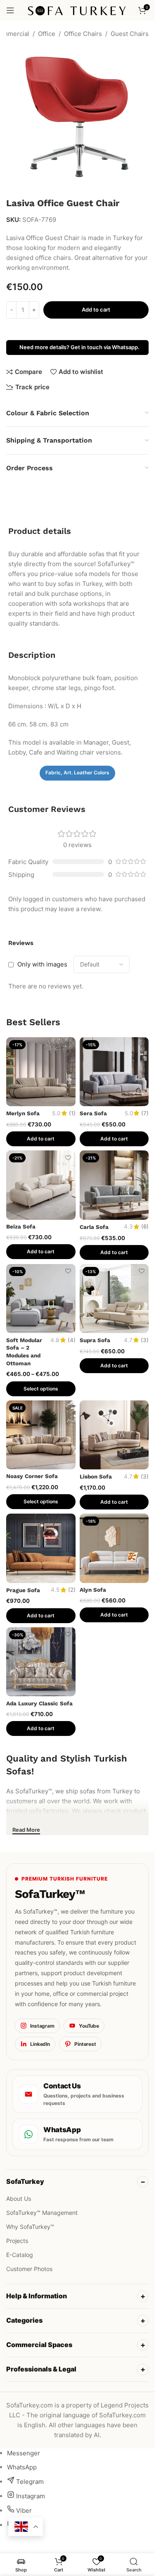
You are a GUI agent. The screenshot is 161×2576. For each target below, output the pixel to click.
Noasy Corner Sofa (32, 1476)
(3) (145, 1340)
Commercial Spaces (39, 2345)
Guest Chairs (130, 34)
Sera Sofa (93, 1113)
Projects (17, 2241)
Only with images (42, 964)
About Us (19, 2199)
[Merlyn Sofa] (41, 1072)
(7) (145, 1114)
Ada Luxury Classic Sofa (39, 1703)
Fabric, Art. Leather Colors (77, 773)
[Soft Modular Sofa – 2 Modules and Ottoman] (41, 1299)
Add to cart (96, 310)
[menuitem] (24, 2453)
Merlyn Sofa (23, 1113)
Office (47, 34)
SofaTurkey (25, 2181)
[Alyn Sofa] (114, 1548)
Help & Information (37, 2296)
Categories (24, 2320)
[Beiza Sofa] (41, 1185)
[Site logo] (77, 10)
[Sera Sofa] (114, 1072)
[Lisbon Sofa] (114, 1435)
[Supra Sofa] (114, 1299)
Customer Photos (29, 2269)
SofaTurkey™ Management (42, 2213)
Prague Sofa (23, 1590)
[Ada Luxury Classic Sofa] (41, 1662)
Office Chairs (83, 34)
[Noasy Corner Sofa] (41, 1435)
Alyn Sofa (93, 1590)
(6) (145, 1227)
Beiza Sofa (21, 1226)
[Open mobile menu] (10, 10)
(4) (72, 1340)
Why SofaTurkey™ (30, 2227)
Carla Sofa (94, 1227)
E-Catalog (20, 2255)
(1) (72, 1114)
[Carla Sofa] (114, 1185)
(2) (72, 1590)
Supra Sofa (95, 1340)
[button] (41, 1139)
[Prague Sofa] (41, 1548)
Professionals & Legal (41, 2369)
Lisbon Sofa (96, 1476)
